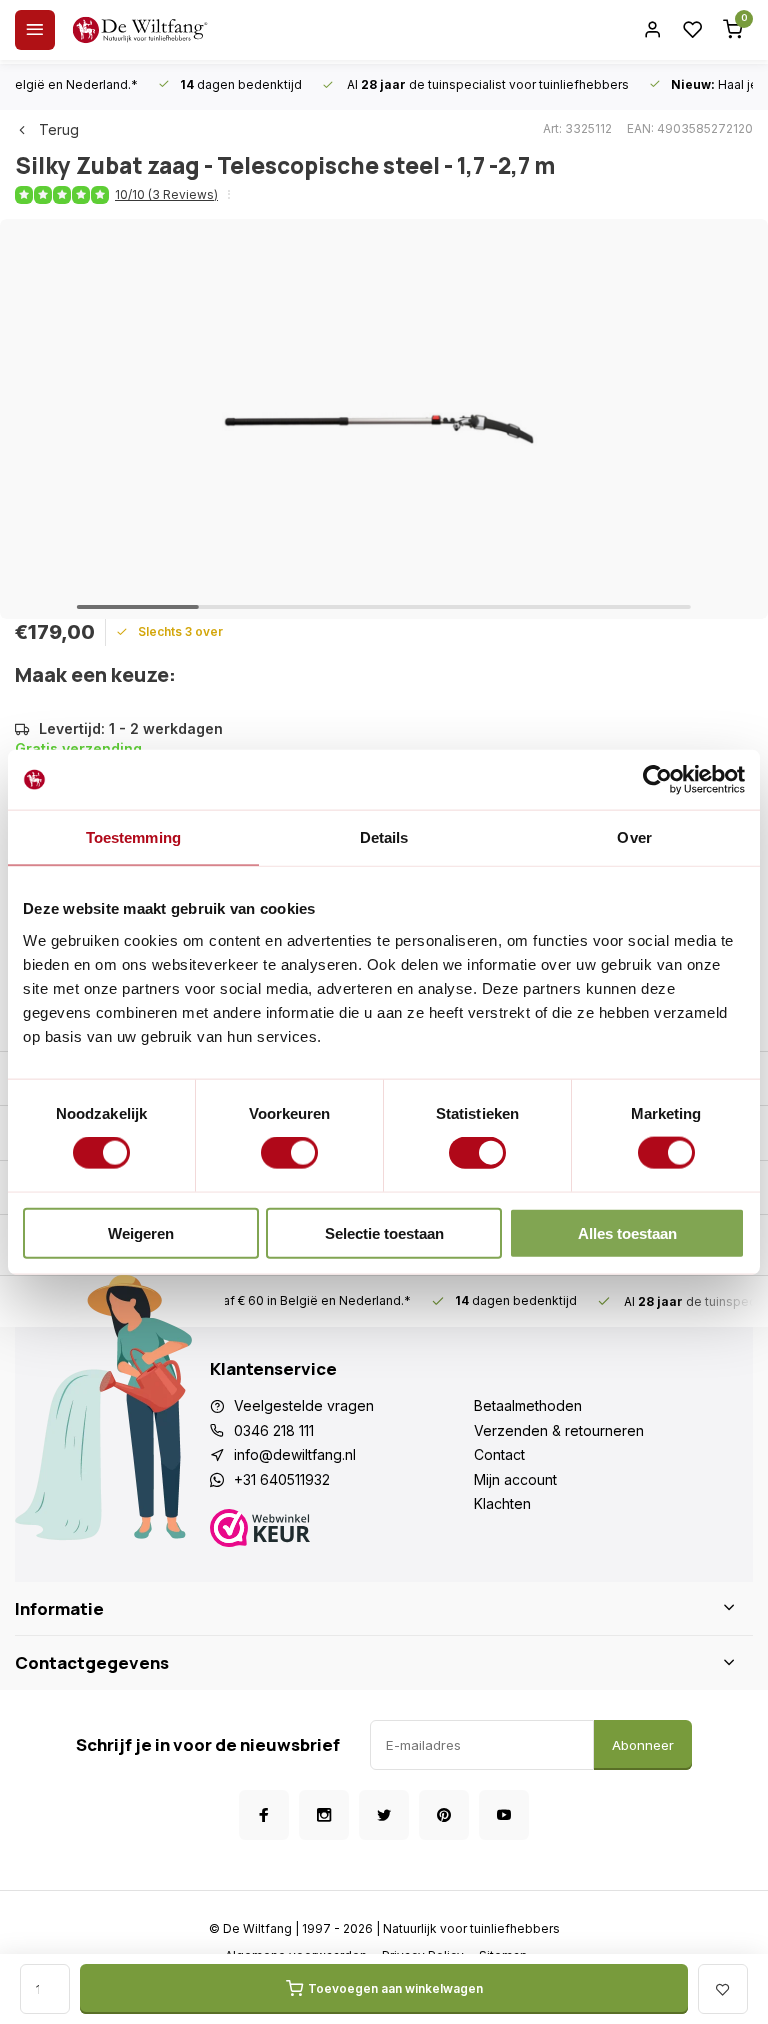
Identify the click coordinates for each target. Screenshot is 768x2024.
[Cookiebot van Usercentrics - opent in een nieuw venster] (657, 780)
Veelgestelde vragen (304, 1405)
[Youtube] (504, 1815)
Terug (59, 129)
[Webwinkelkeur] (342, 1530)
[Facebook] (264, 1815)
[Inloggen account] (653, 30)
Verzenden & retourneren (559, 1430)
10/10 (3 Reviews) (166, 194)
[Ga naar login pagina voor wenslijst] (693, 30)
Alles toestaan (627, 1232)
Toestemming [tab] (133, 837)
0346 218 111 (274, 1430)
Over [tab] (634, 837)
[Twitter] (384, 1815)
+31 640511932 (282, 1479)
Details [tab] (384, 837)
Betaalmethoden (528, 1405)
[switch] (289, 1153)
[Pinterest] (444, 1815)
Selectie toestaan (384, 1232)
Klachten (502, 1503)
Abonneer (643, 1745)
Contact (499, 1454)
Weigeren (141, 1232)
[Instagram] (324, 1815)
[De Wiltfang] (140, 30)
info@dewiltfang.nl (295, 1454)
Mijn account (515, 1479)
